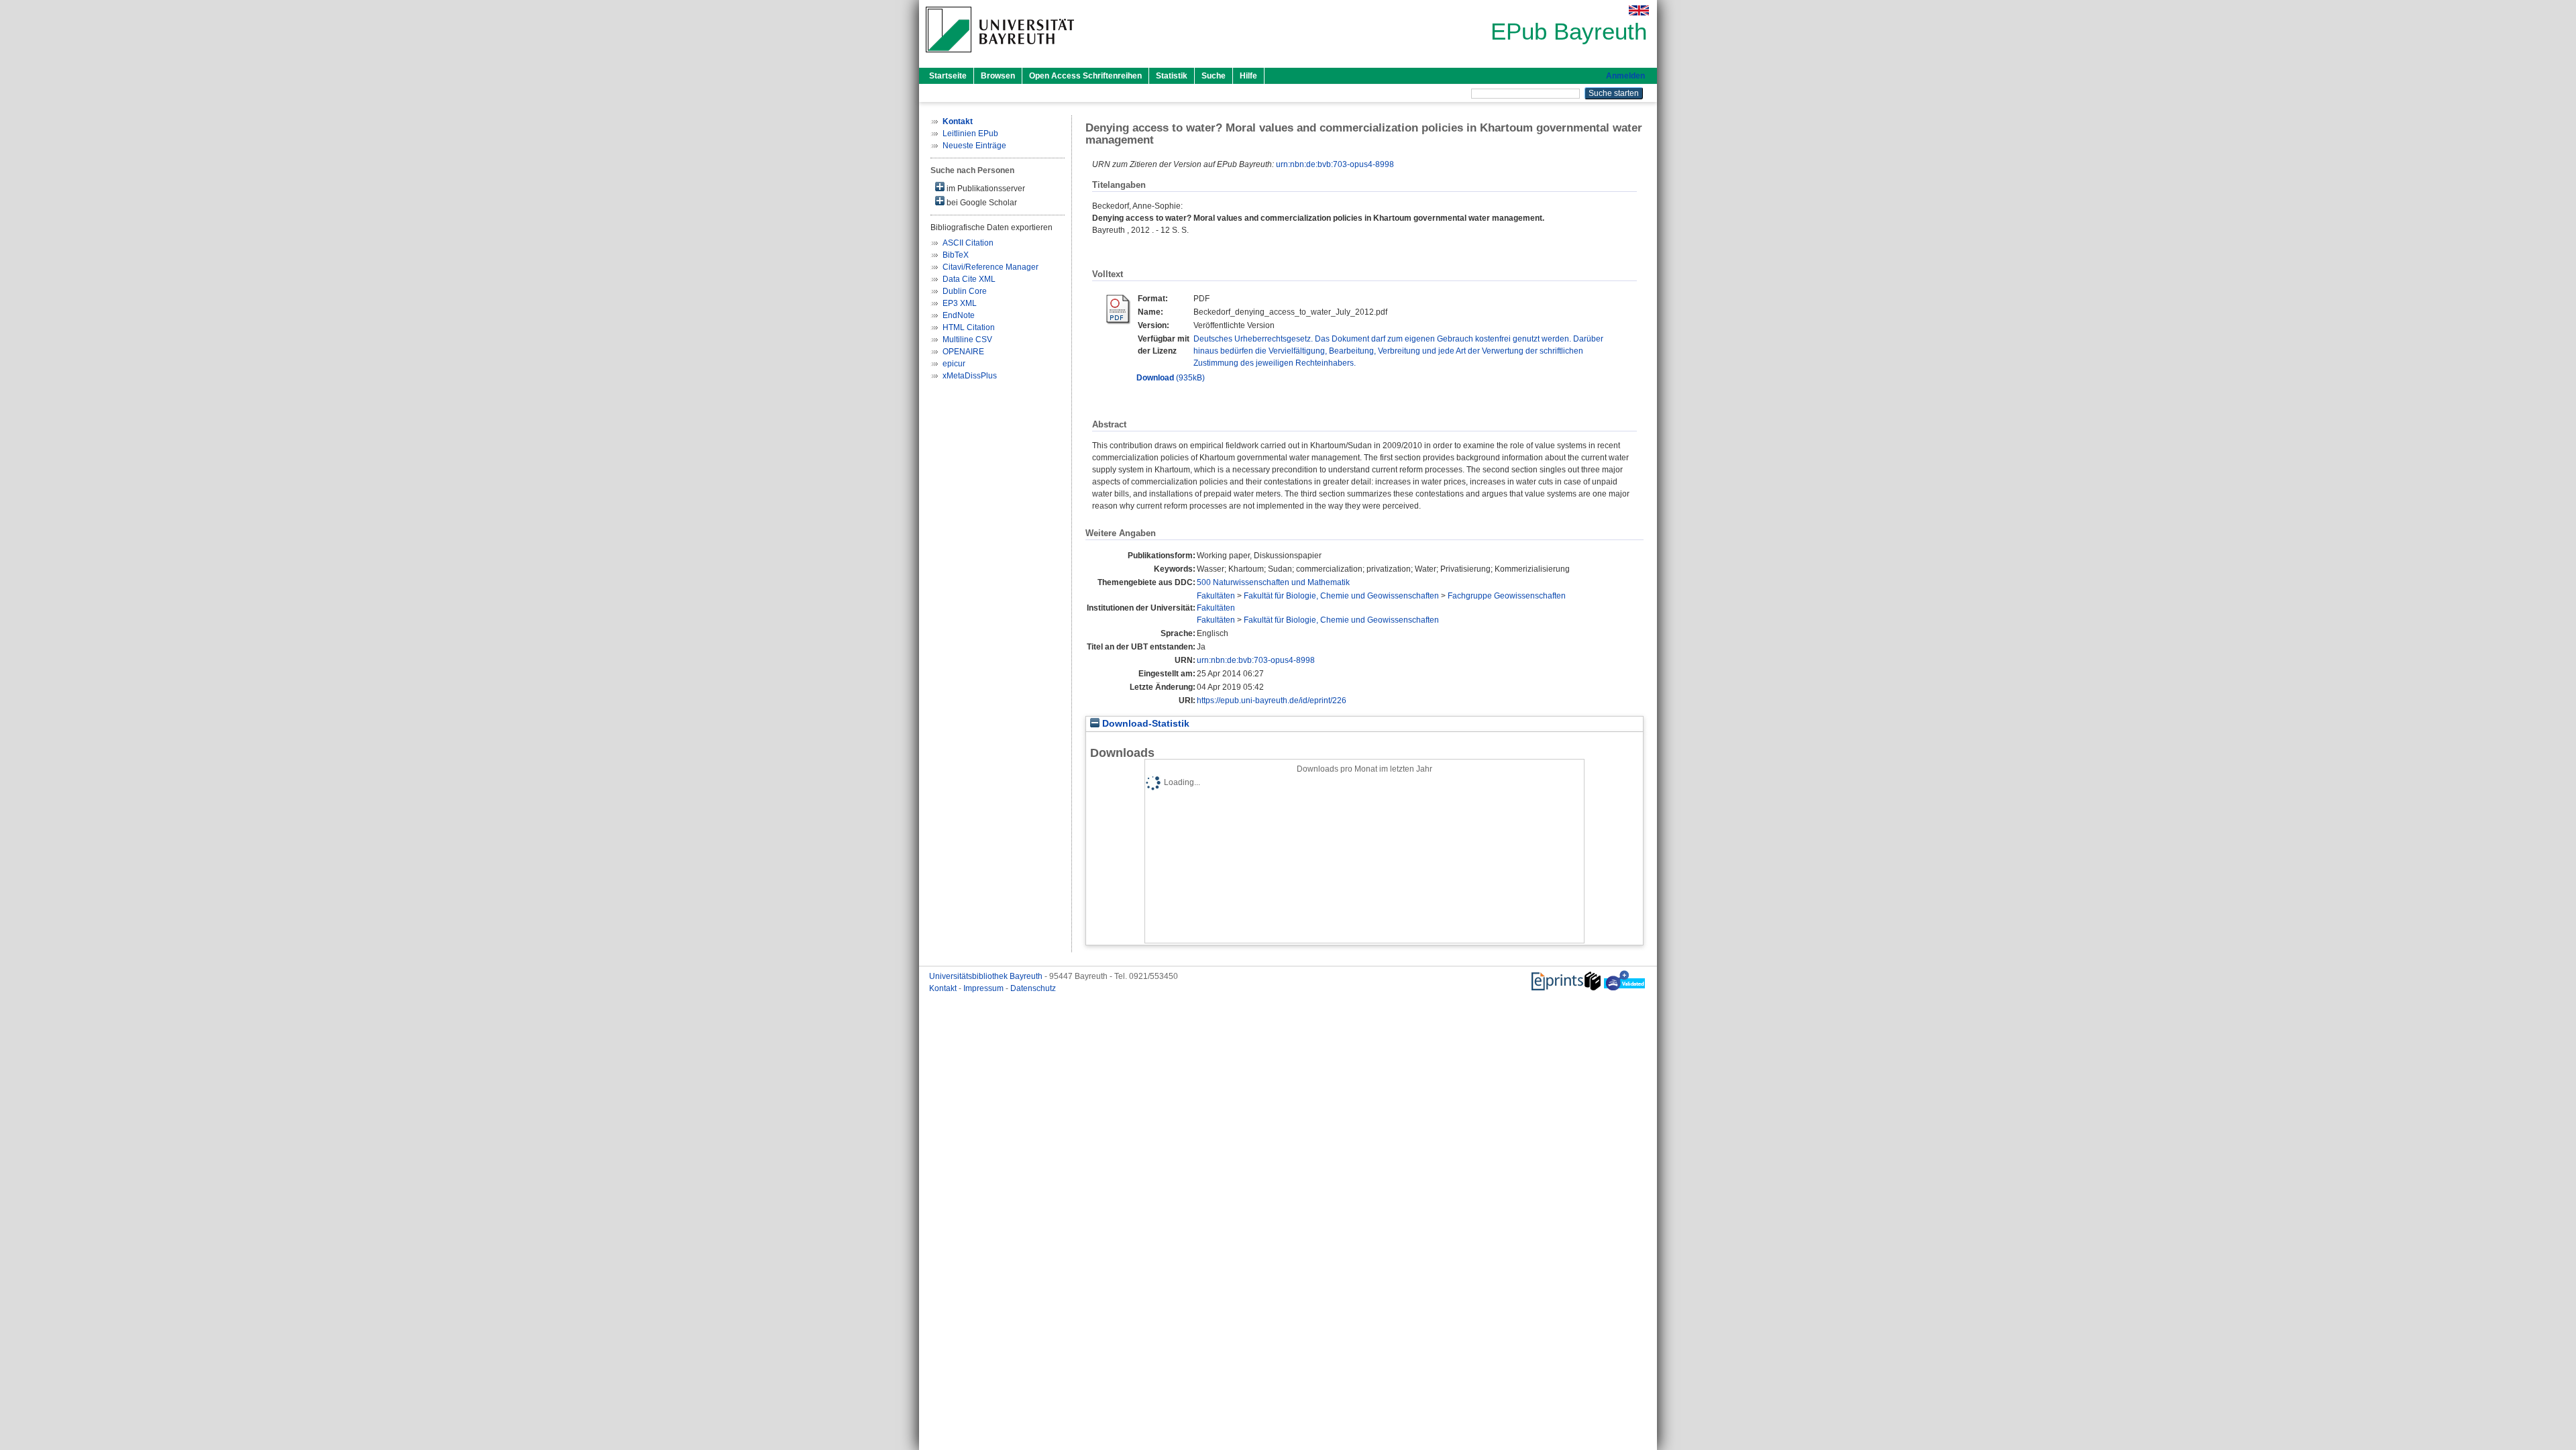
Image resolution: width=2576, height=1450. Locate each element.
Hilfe (1248, 76)
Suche (1214, 76)
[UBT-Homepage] (1000, 56)
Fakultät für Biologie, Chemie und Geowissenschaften (1341, 596)
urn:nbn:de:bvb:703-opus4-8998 (1335, 164)
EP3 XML (960, 303)
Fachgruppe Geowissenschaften (1507, 596)
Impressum (984, 988)
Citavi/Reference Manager (990, 267)
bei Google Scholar (981, 203)
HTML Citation (969, 327)
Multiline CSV (967, 340)
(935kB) (1171, 378)
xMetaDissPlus (970, 376)
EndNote (959, 315)
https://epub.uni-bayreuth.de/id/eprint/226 (1272, 701)
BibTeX (956, 255)
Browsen (998, 76)
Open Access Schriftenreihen (1085, 76)
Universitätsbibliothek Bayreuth (987, 976)
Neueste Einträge (974, 146)
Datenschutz (1033, 988)
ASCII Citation (968, 243)
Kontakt (944, 988)
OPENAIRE (963, 352)
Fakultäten (1216, 596)
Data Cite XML (969, 279)
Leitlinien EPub (970, 134)
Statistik (1172, 76)
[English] (1639, 10)
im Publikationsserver (985, 189)
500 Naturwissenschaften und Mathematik (1273, 582)
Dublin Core (965, 291)
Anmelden (1625, 76)
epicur (954, 364)
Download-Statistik (1144, 724)
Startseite (948, 76)
